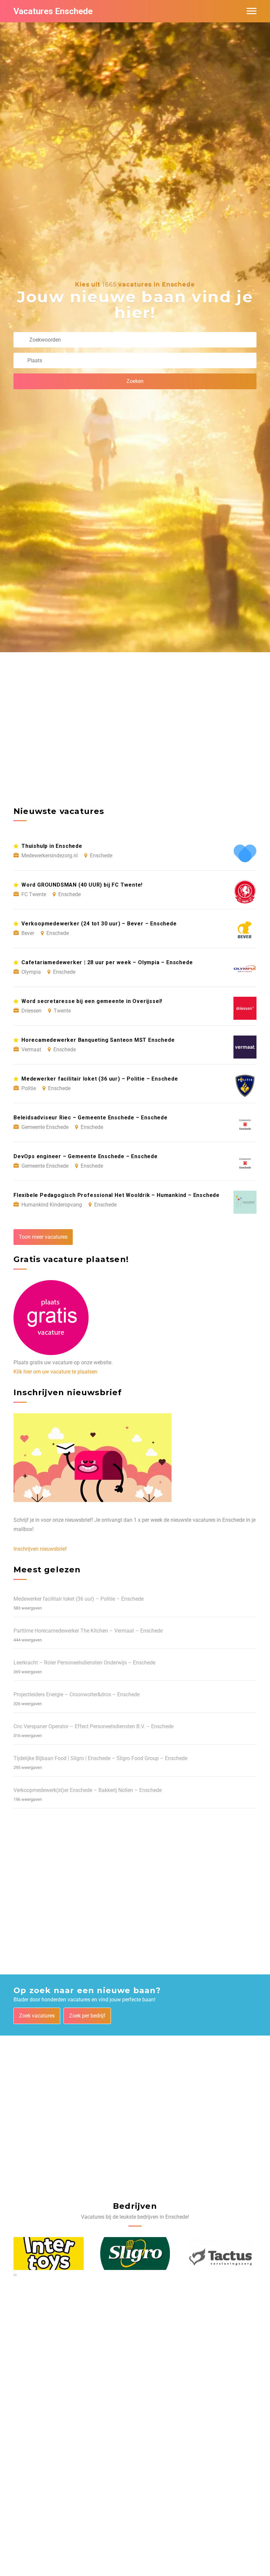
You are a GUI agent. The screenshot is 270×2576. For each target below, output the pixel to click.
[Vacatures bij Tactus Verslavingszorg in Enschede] (221, 2254)
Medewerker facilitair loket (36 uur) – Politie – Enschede (79, 1599)
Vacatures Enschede (53, 11)
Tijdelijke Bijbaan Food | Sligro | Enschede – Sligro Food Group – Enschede (100, 1758)
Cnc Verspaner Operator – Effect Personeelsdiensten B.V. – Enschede (94, 1726)
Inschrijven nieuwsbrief (40, 1549)
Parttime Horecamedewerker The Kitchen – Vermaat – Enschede (88, 1631)
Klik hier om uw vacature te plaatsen (55, 1372)
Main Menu (252, 11)
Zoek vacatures (37, 2016)
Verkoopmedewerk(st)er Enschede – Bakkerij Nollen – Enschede (88, 1790)
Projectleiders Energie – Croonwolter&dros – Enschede (77, 1694)
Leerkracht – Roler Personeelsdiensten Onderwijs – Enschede (84, 1663)
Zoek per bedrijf (87, 2016)
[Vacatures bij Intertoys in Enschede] (49, 2254)
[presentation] (14, 2275)
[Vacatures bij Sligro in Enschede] (135, 2254)
